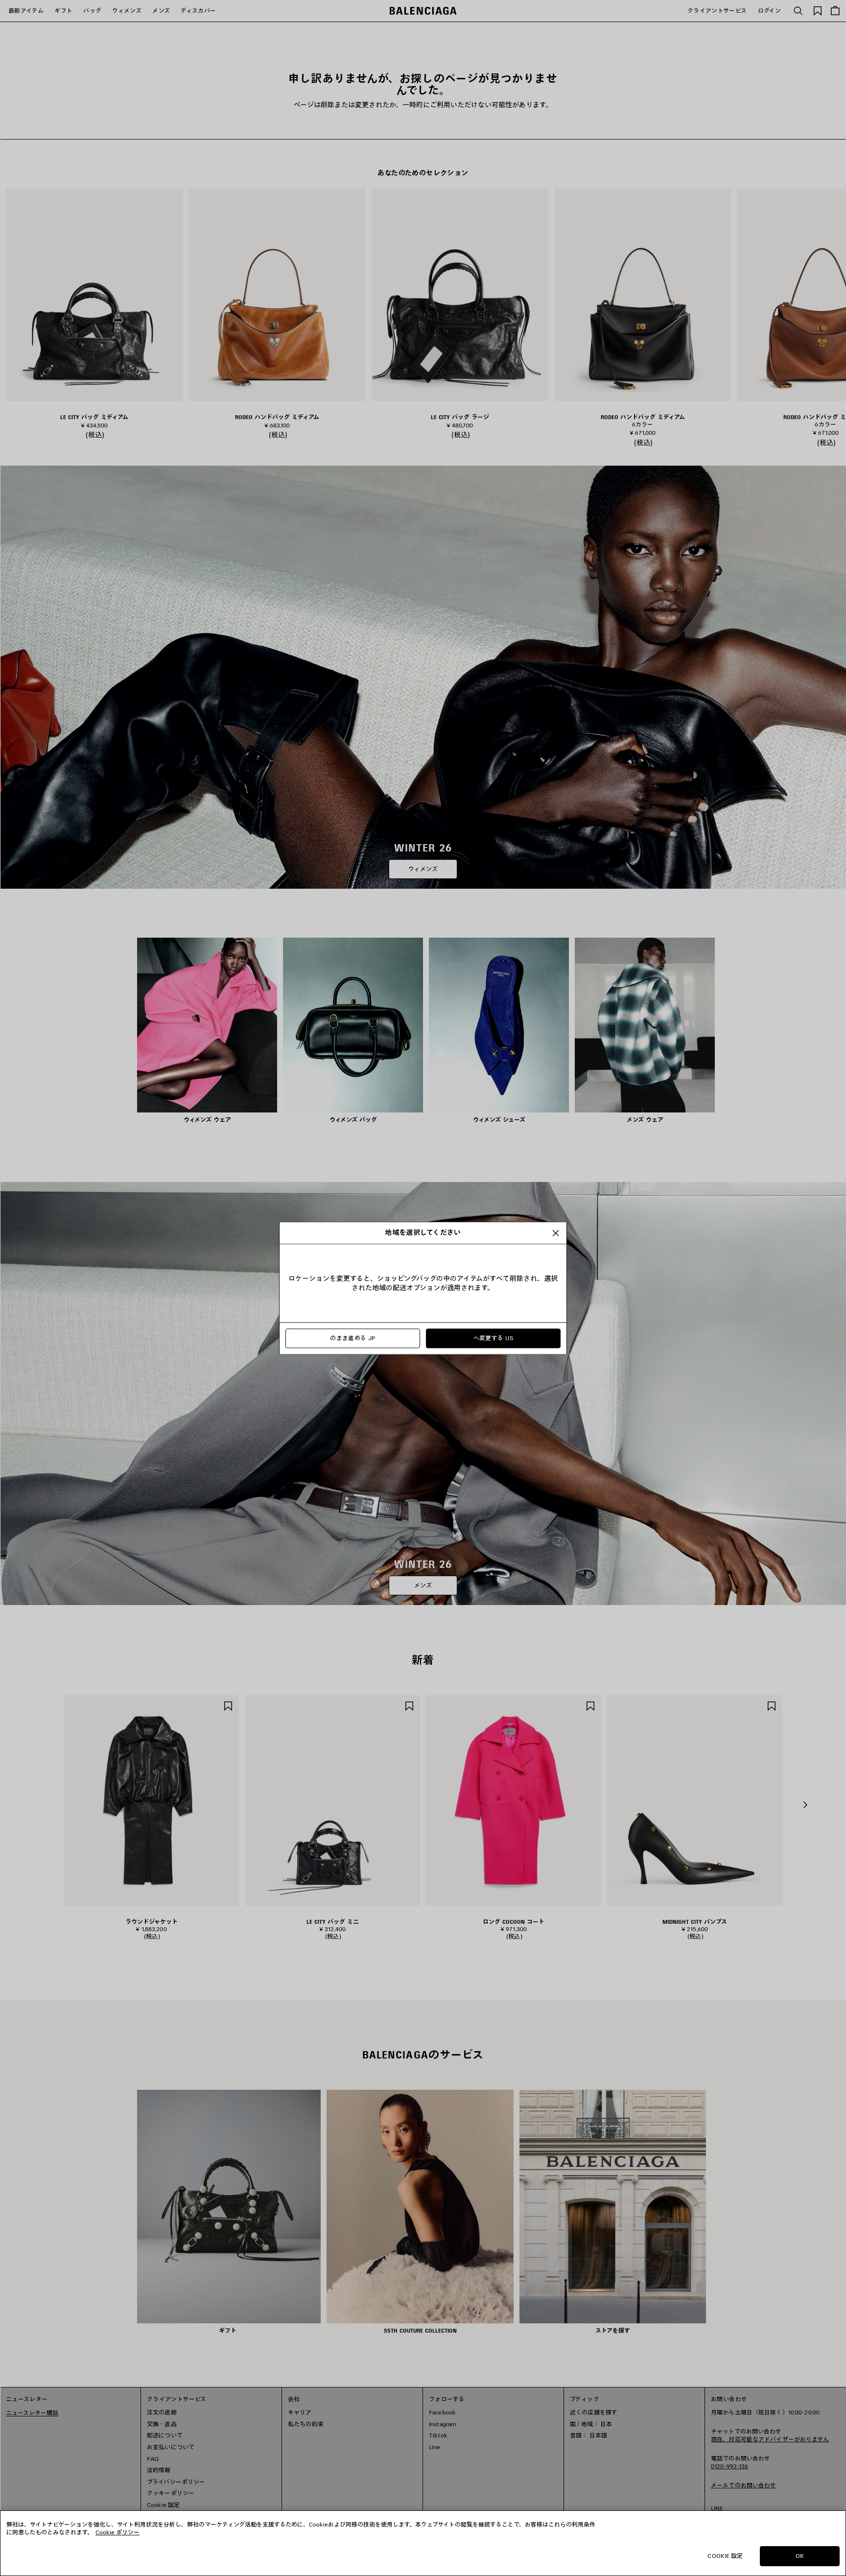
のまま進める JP (352, 1338)
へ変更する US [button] (493, 1338)
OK (800, 2556)
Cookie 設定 (725, 2556)
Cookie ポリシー (117, 2532)
